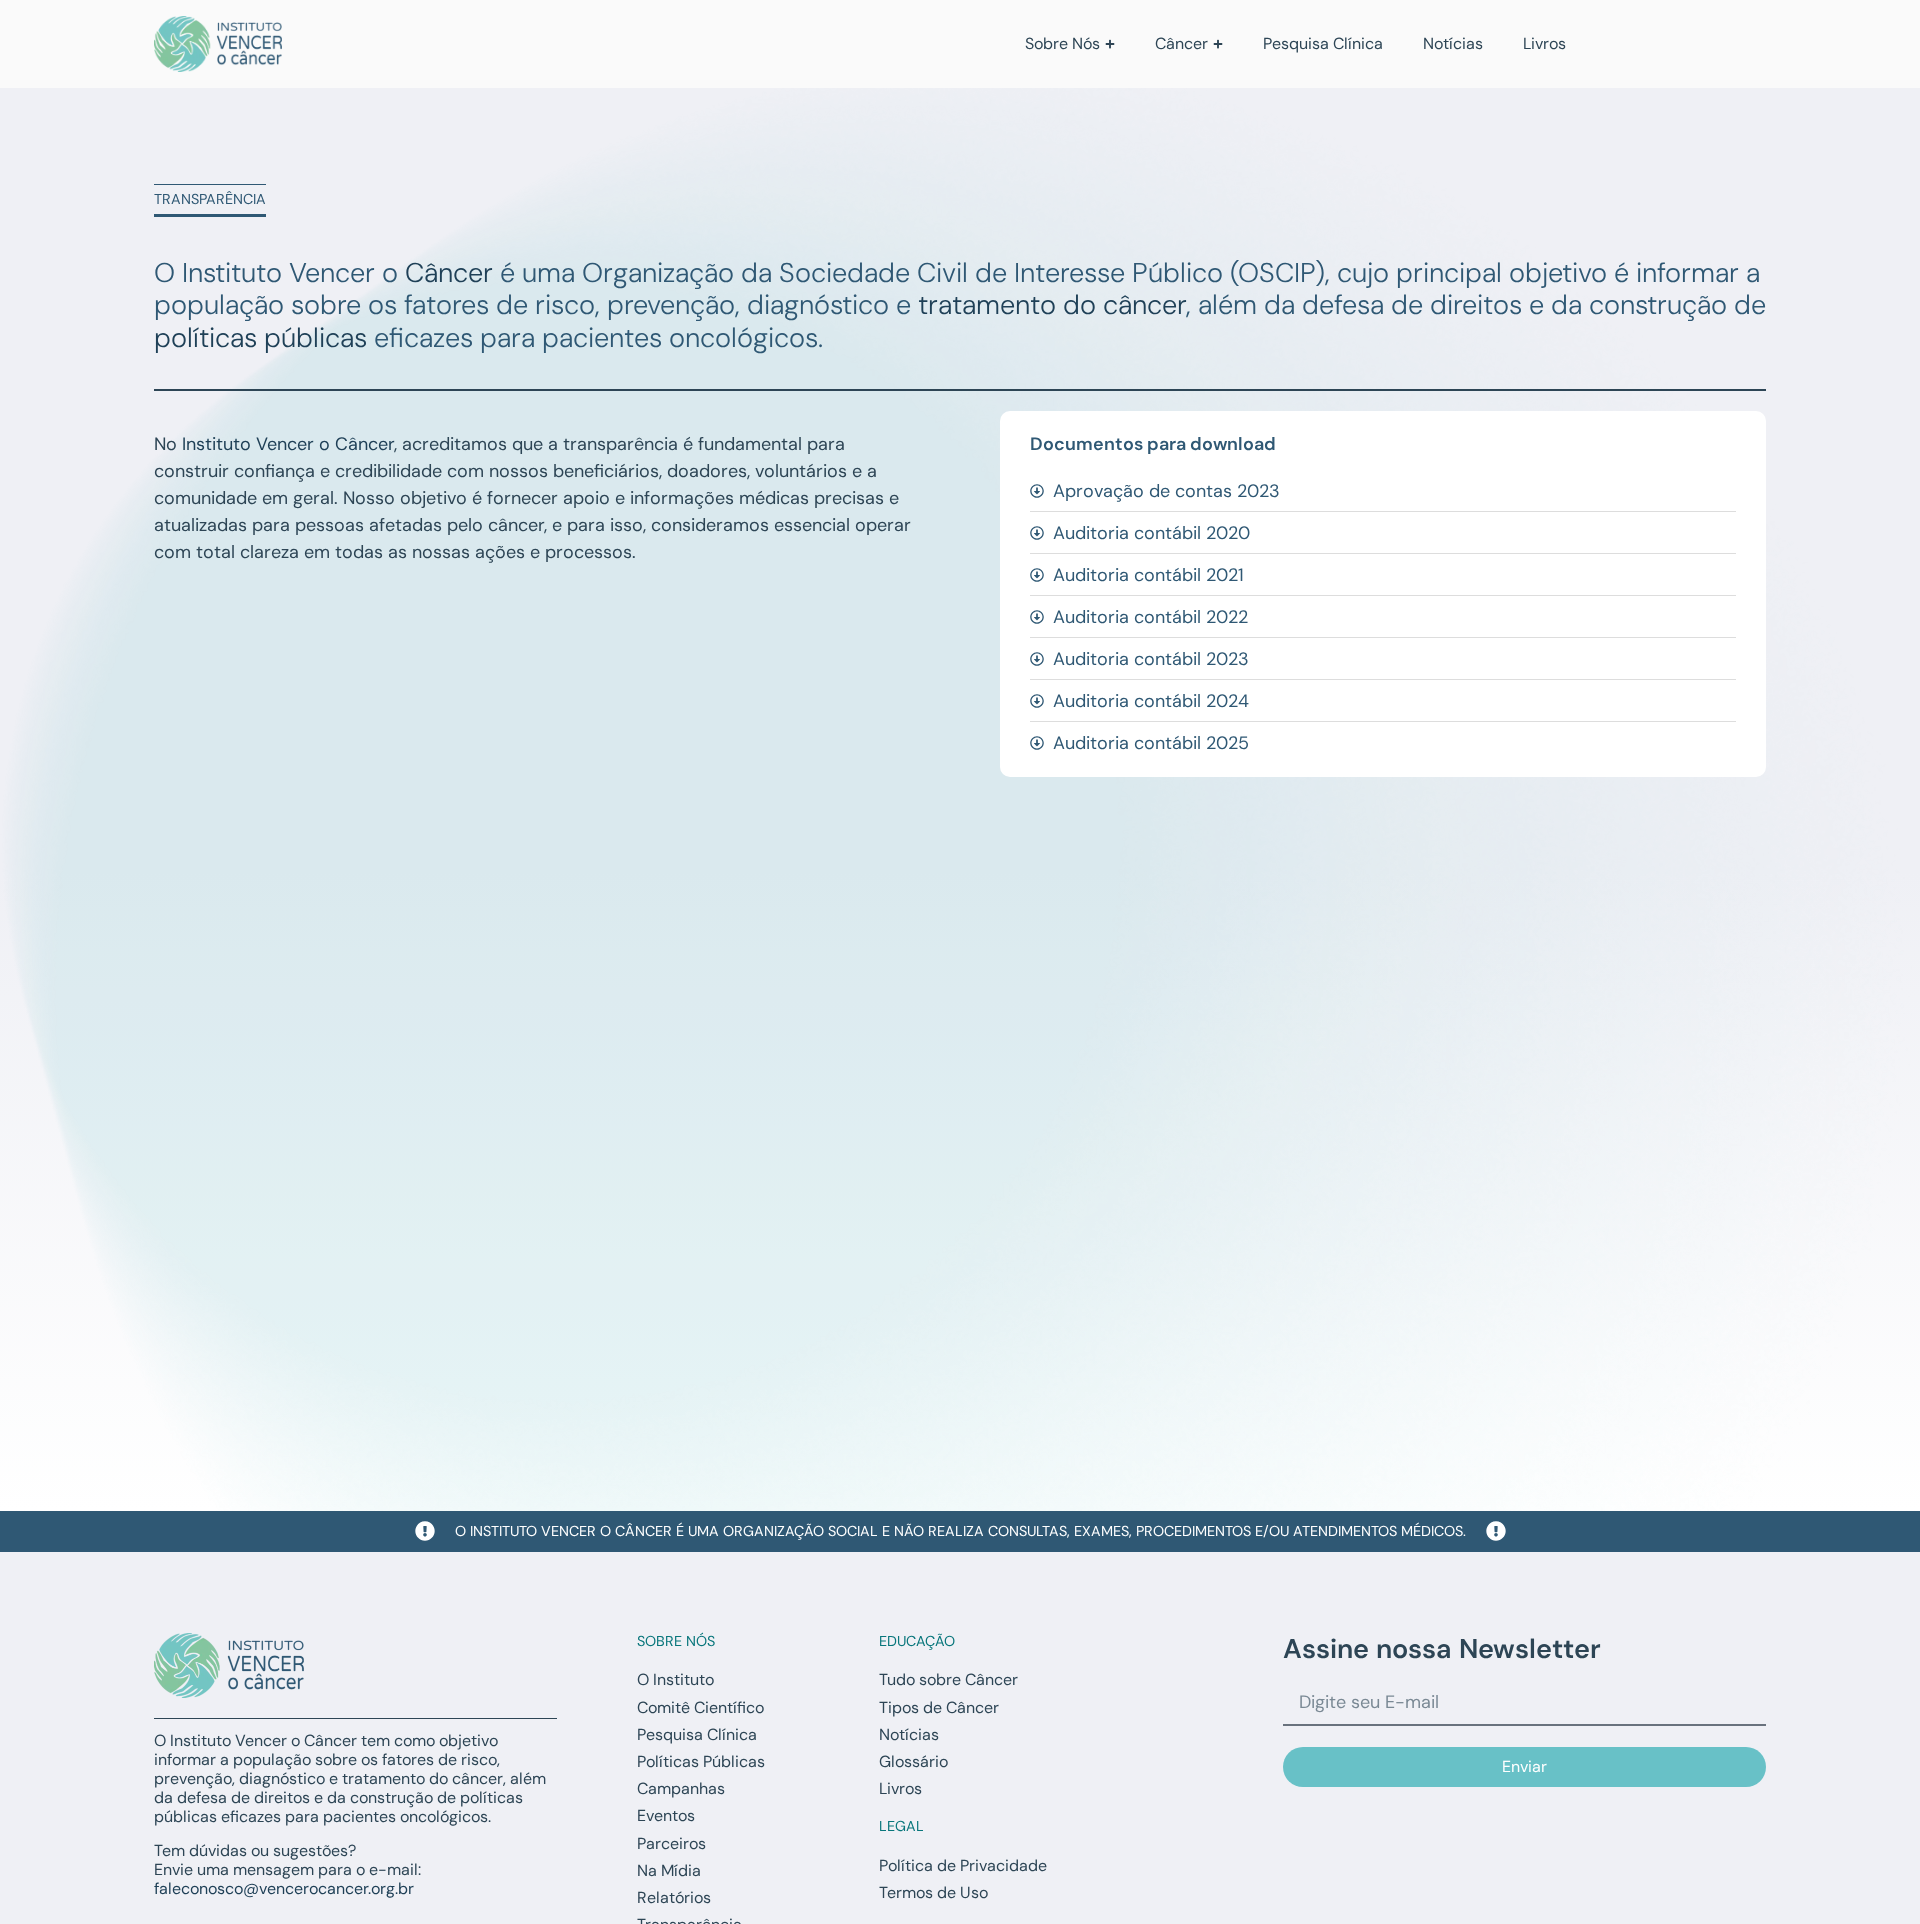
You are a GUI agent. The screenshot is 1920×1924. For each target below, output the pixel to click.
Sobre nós (676, 1641)
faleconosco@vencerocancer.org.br (284, 1888)
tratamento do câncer (1052, 304)
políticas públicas (260, 337)
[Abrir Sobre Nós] (1110, 44)
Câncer (449, 272)
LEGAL (901, 1826)
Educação (917, 1641)
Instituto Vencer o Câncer (288, 444)
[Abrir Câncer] (1218, 44)
